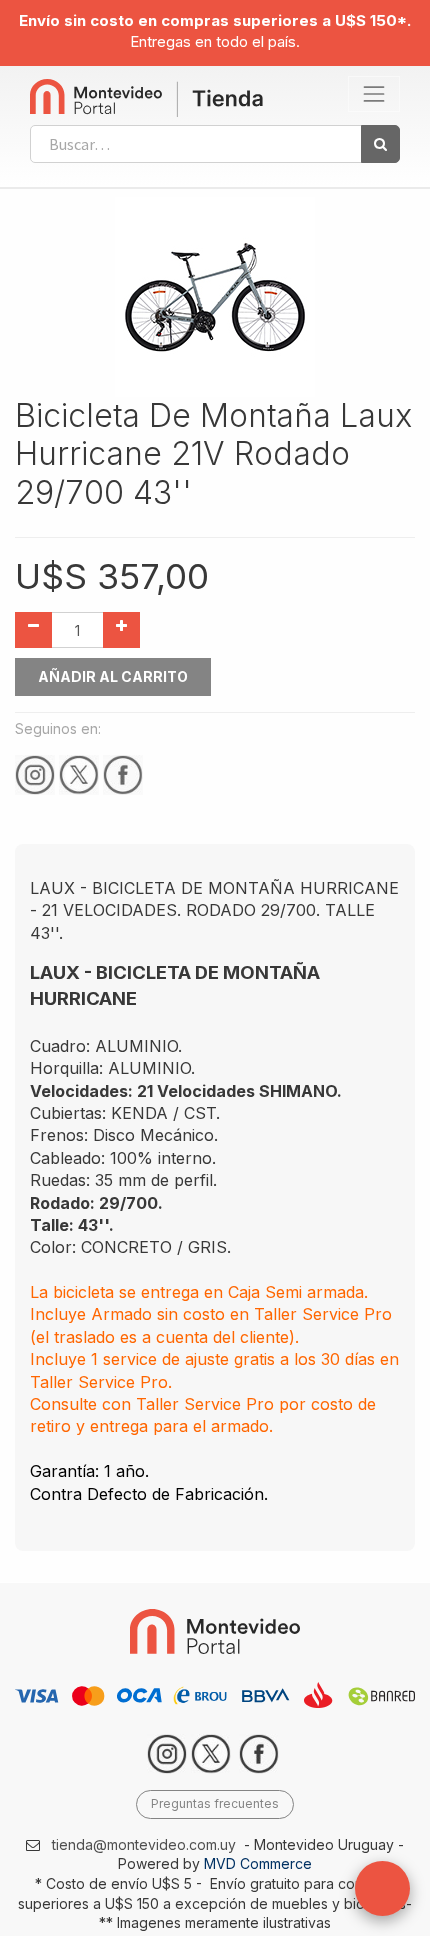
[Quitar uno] (33, 630)
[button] (382, 1888)
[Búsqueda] (380, 144)
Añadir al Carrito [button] (113, 676)
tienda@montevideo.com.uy (144, 1844)
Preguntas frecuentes (215, 1803)
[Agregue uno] (121, 630)
